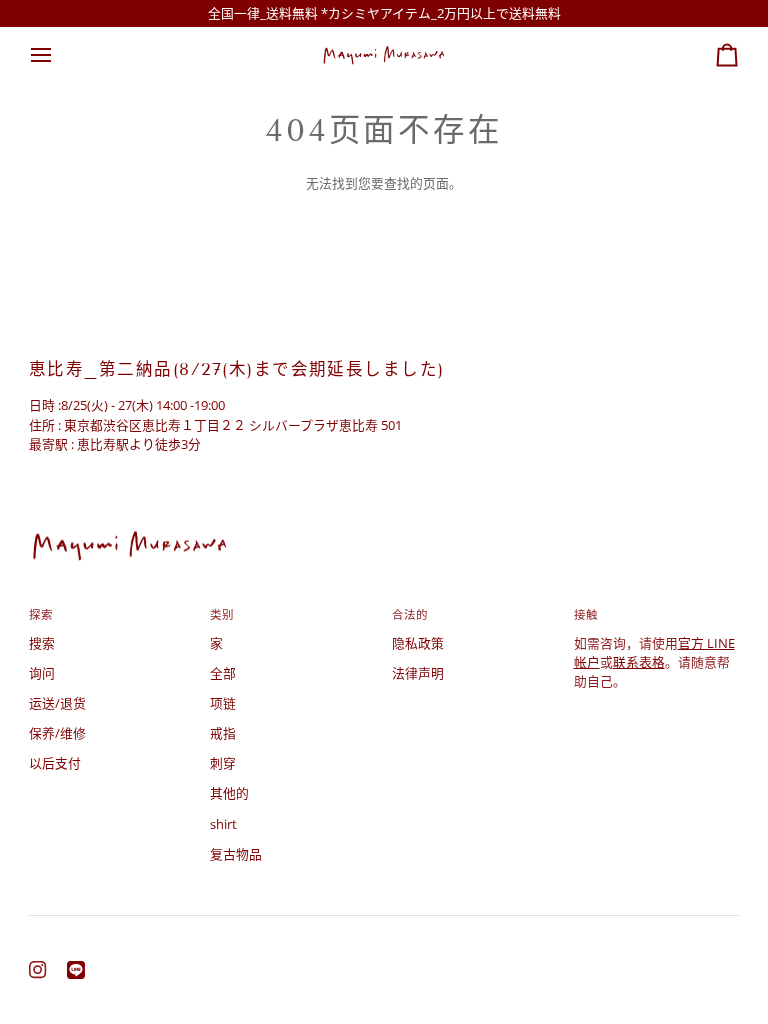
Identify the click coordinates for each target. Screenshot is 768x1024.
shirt (223, 824)
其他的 (229, 793)
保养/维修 (57, 733)
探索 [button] (41, 614)
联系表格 (639, 662)
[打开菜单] (59, 54)
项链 (223, 703)
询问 (42, 673)
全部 (223, 673)
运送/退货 (57, 703)
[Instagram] (38, 970)
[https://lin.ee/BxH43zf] (76, 970)
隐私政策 (418, 643)
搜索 (42, 643)
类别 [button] (222, 614)
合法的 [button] (410, 614)
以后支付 (55, 763)
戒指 (223, 733)
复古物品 (236, 854)
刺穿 (223, 763)
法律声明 (418, 673)
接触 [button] (586, 614)
